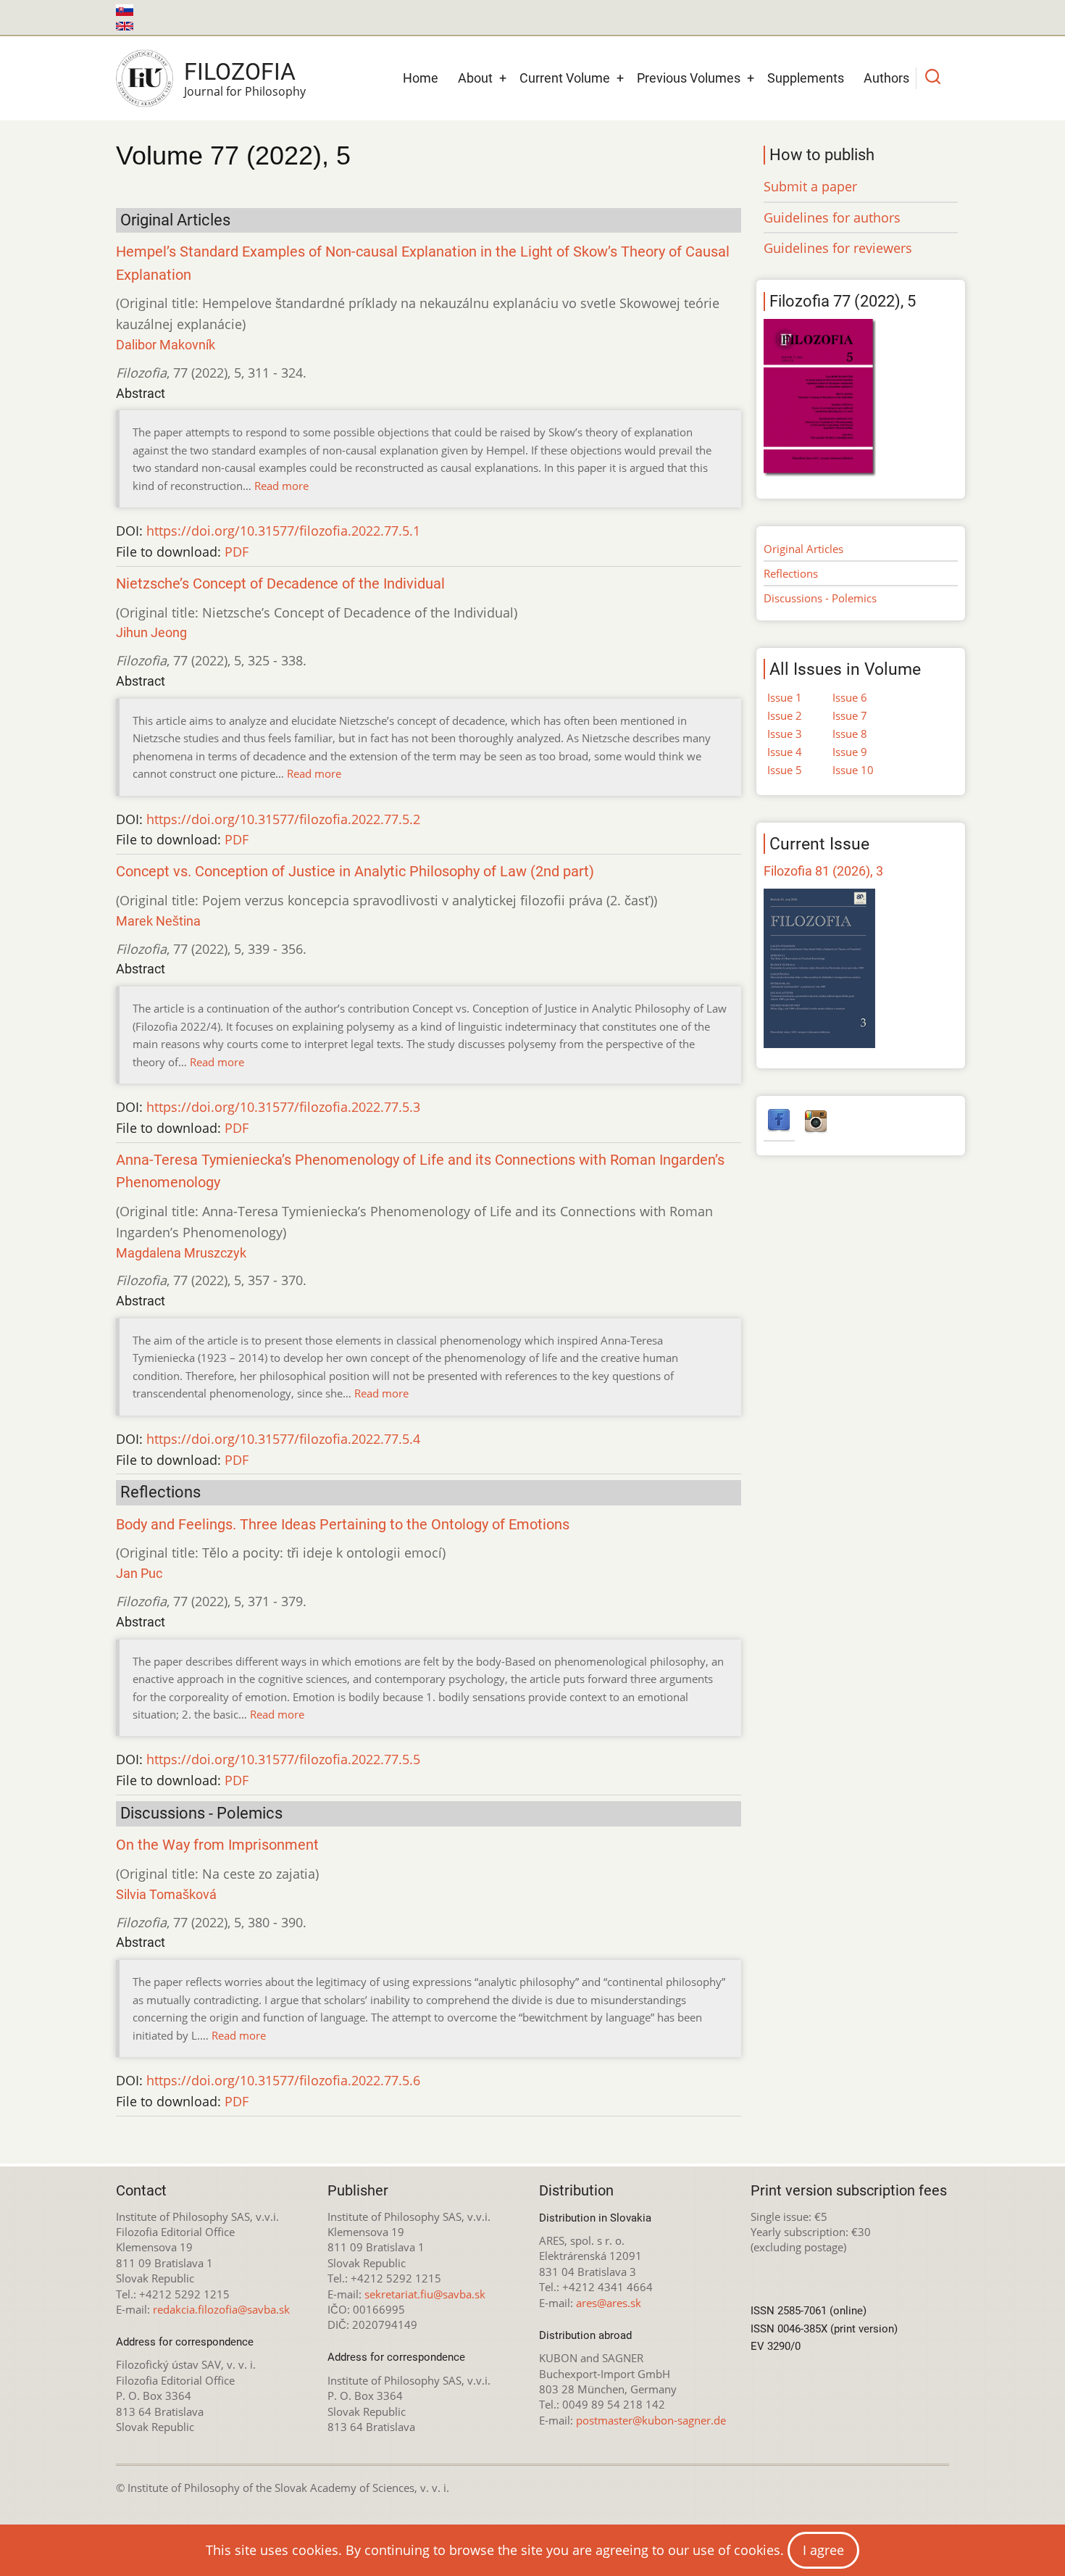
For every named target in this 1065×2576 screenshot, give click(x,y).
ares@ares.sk (609, 2303)
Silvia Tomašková (166, 1894)
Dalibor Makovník (166, 345)
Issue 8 (850, 734)
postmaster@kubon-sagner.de (651, 2420)
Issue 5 (785, 770)
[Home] (145, 78)
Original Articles (803, 549)
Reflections (791, 573)
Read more (281, 486)
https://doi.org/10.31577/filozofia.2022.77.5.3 (283, 1107)
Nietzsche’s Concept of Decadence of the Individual (280, 584)
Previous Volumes (689, 78)
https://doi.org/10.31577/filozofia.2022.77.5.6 (283, 2080)
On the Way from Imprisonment (217, 1845)
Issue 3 (785, 734)
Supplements (806, 78)
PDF (237, 552)
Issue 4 (785, 752)
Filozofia (240, 72)
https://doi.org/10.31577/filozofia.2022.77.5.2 (283, 819)
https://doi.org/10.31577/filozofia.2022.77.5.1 (283, 531)
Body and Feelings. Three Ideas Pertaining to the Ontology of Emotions (343, 1525)
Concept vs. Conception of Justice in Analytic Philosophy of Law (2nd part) (355, 872)
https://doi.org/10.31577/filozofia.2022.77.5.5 (283, 1759)
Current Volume (565, 78)
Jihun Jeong (151, 632)
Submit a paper (810, 186)
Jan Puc (139, 1573)
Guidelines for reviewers (838, 248)
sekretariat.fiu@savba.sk (425, 2294)
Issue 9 (850, 752)
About (475, 78)
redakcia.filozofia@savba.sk (221, 2309)
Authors (886, 78)
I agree (823, 2550)
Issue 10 (853, 770)
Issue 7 (850, 715)
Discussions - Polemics (820, 598)
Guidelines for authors (832, 217)
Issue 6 (850, 697)
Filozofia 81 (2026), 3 (823, 871)
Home (421, 78)
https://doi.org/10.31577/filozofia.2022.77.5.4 (283, 1439)
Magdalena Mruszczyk (181, 1253)
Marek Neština (158, 921)
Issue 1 (785, 697)
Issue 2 (785, 715)
